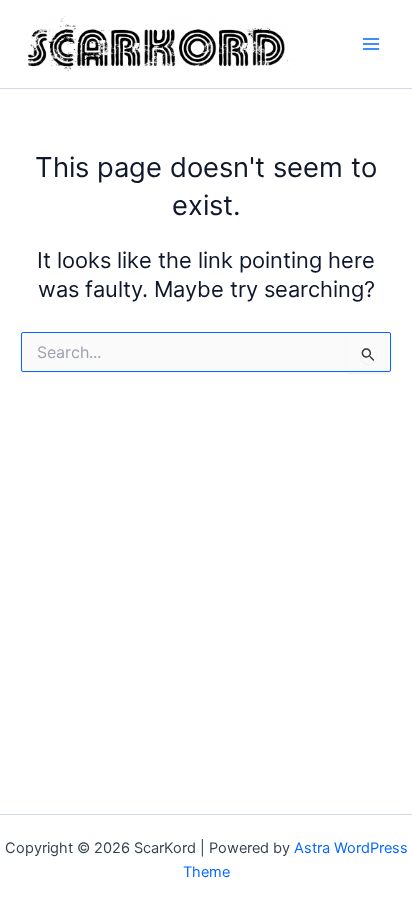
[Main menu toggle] (371, 44)
